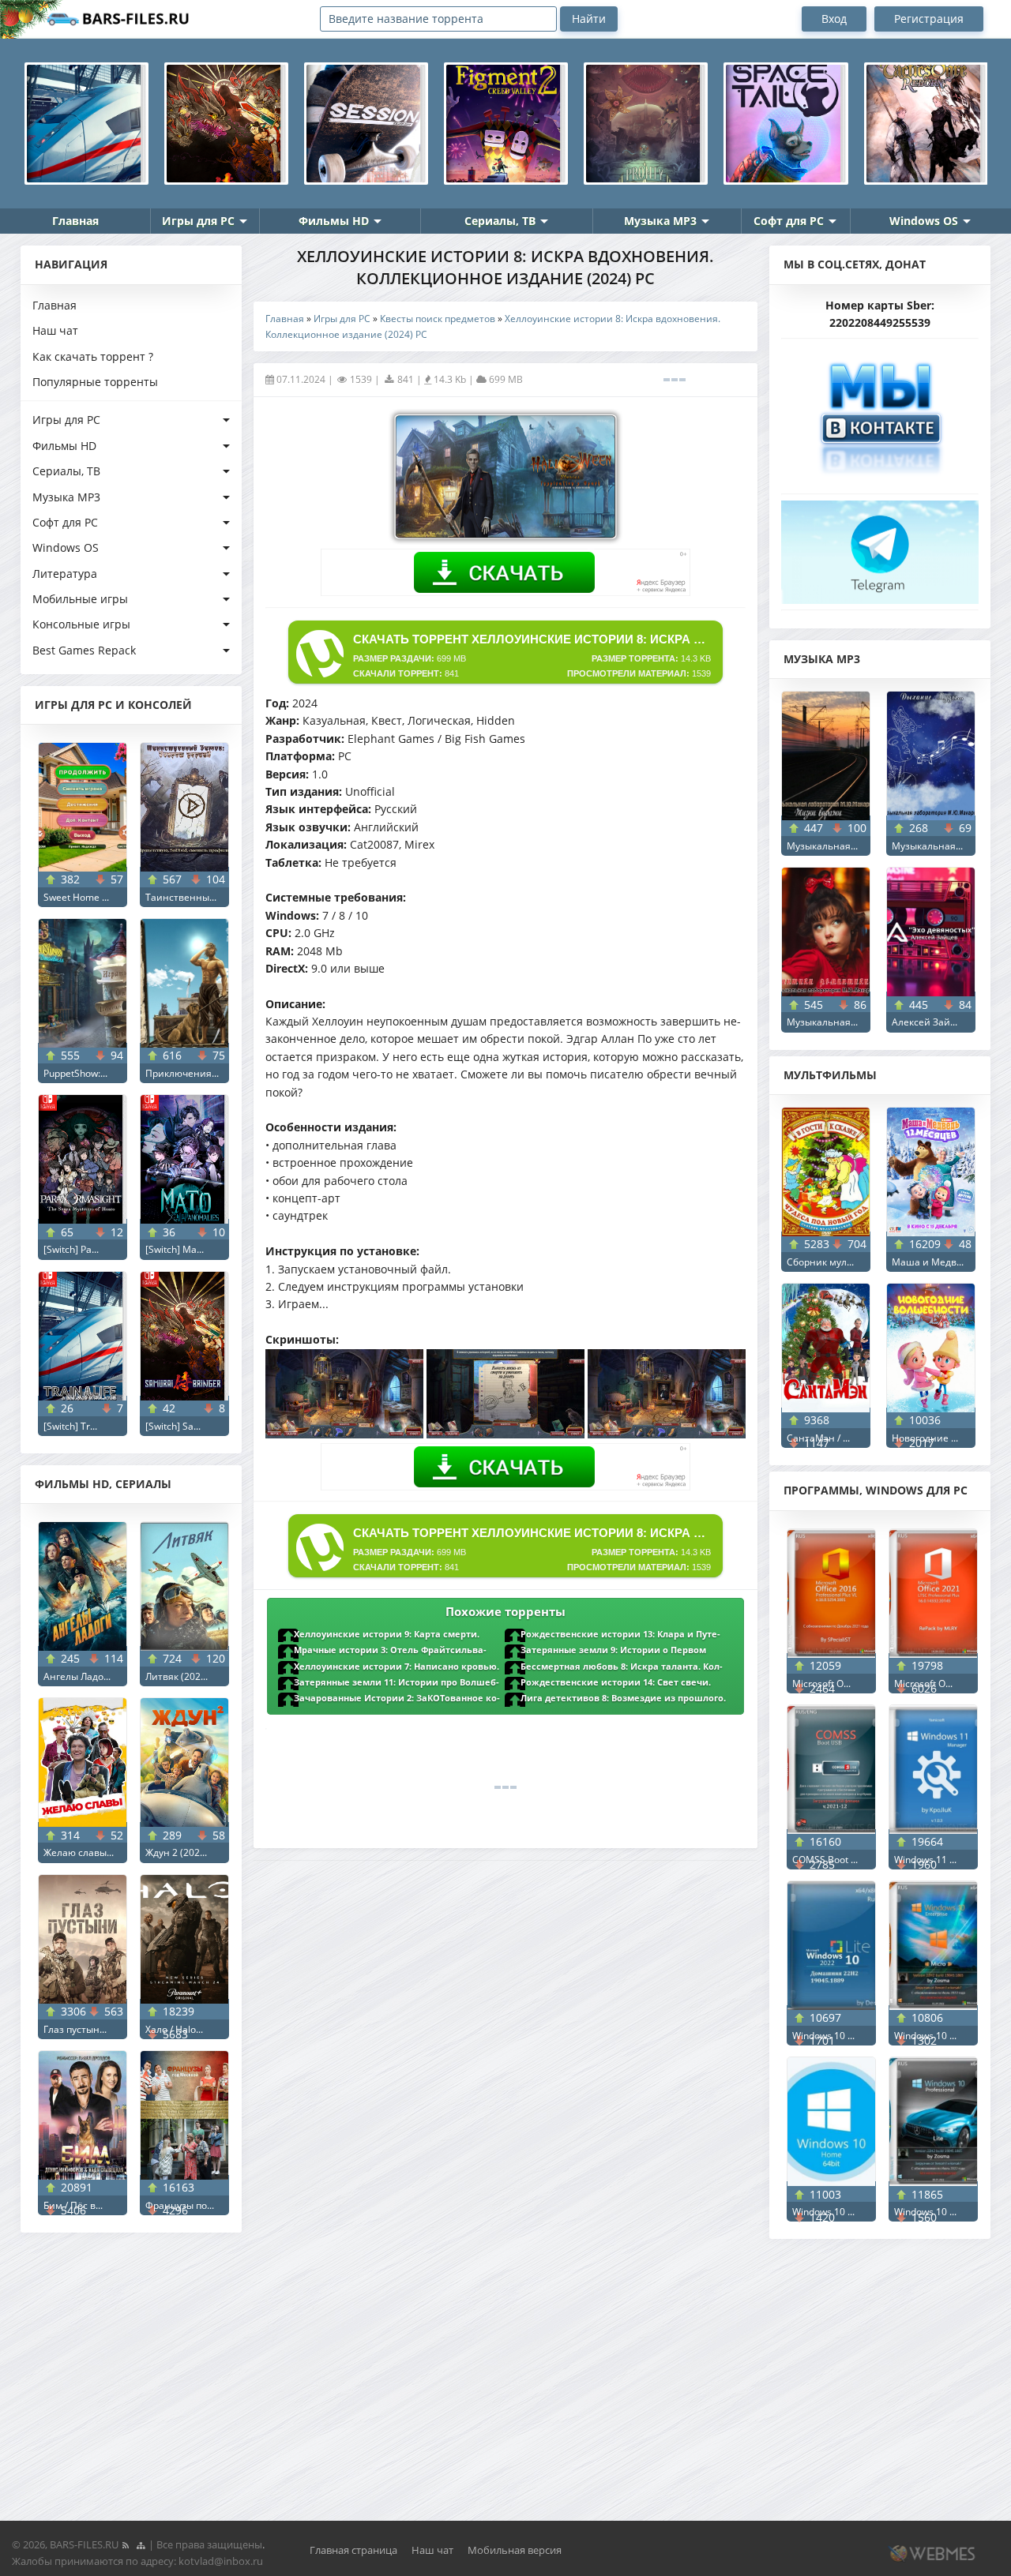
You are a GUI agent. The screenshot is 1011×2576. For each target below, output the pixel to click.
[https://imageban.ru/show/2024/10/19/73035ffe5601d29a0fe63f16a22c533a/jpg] (505, 1434)
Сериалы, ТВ (500, 221)
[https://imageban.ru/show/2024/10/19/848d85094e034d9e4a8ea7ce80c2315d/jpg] (667, 1434)
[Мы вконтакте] (880, 412)
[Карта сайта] (141, 2544)
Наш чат (55, 330)
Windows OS (924, 221)
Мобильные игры (80, 599)
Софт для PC (789, 221)
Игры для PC (198, 221)
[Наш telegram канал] (880, 547)
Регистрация (929, 19)
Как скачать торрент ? (93, 356)
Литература (65, 574)
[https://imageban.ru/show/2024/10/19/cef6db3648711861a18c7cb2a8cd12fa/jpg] (344, 1434)
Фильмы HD (334, 221)
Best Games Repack (84, 650)
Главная (75, 221)
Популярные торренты (95, 382)
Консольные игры (81, 624)
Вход (834, 19)
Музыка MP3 (660, 221)
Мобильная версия (515, 2550)
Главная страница (353, 2550)
